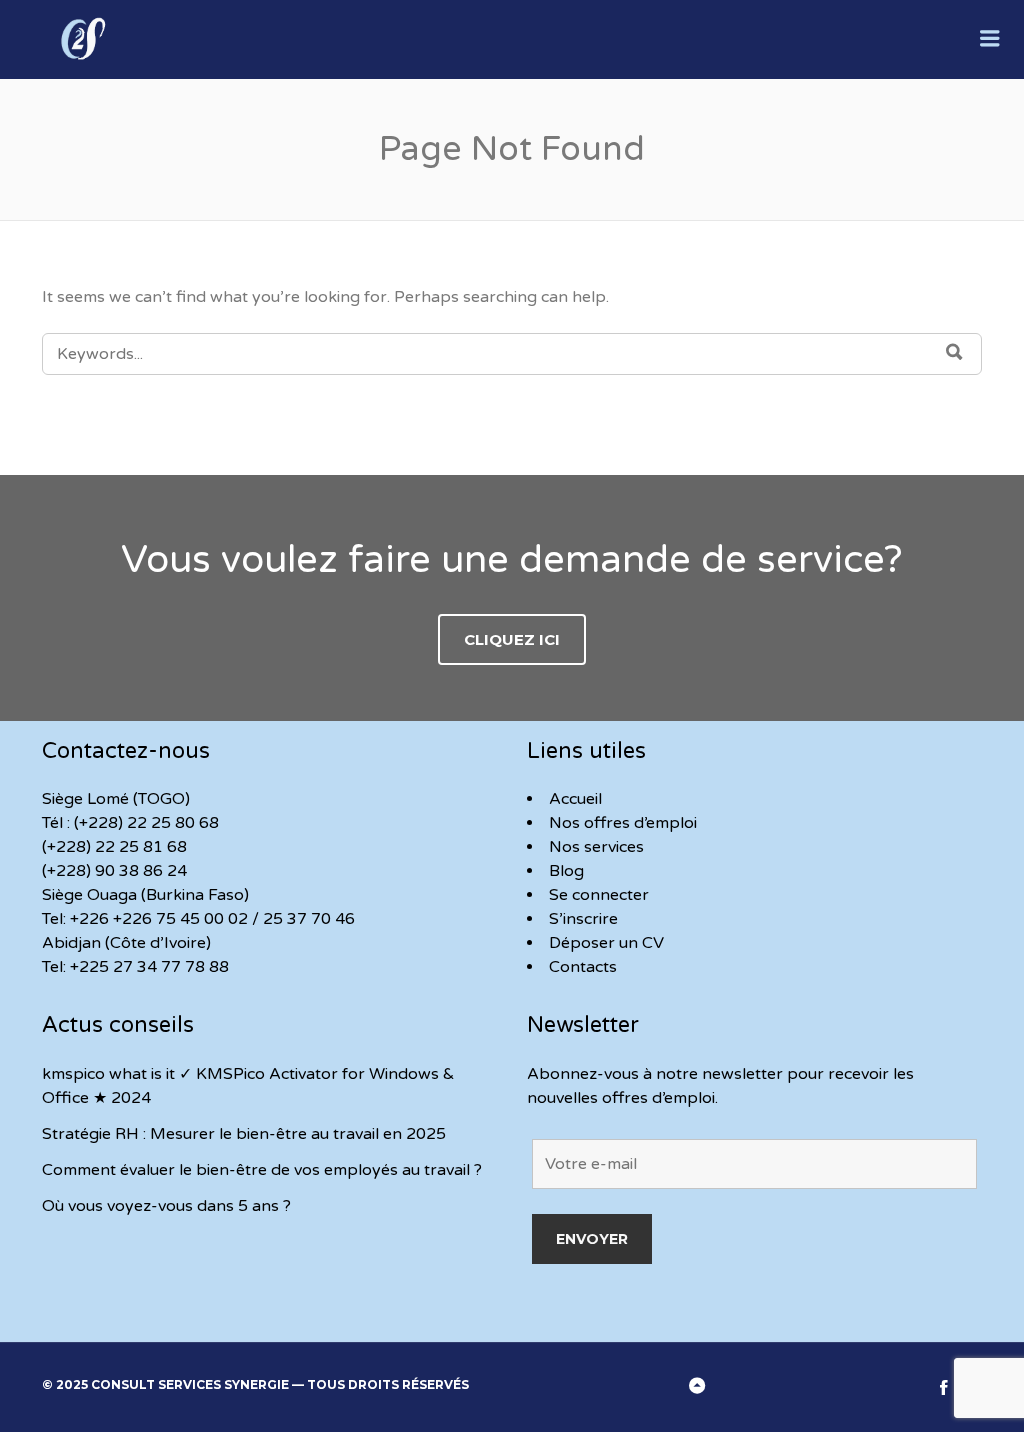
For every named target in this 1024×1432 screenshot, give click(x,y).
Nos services (596, 847)
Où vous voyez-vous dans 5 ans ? (166, 1206)
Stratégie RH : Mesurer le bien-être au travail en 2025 (244, 1134)
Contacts (583, 967)
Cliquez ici (512, 639)
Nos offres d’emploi (623, 823)
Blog (566, 871)
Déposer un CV (606, 943)
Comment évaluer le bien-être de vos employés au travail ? (262, 1170)
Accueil (575, 799)
